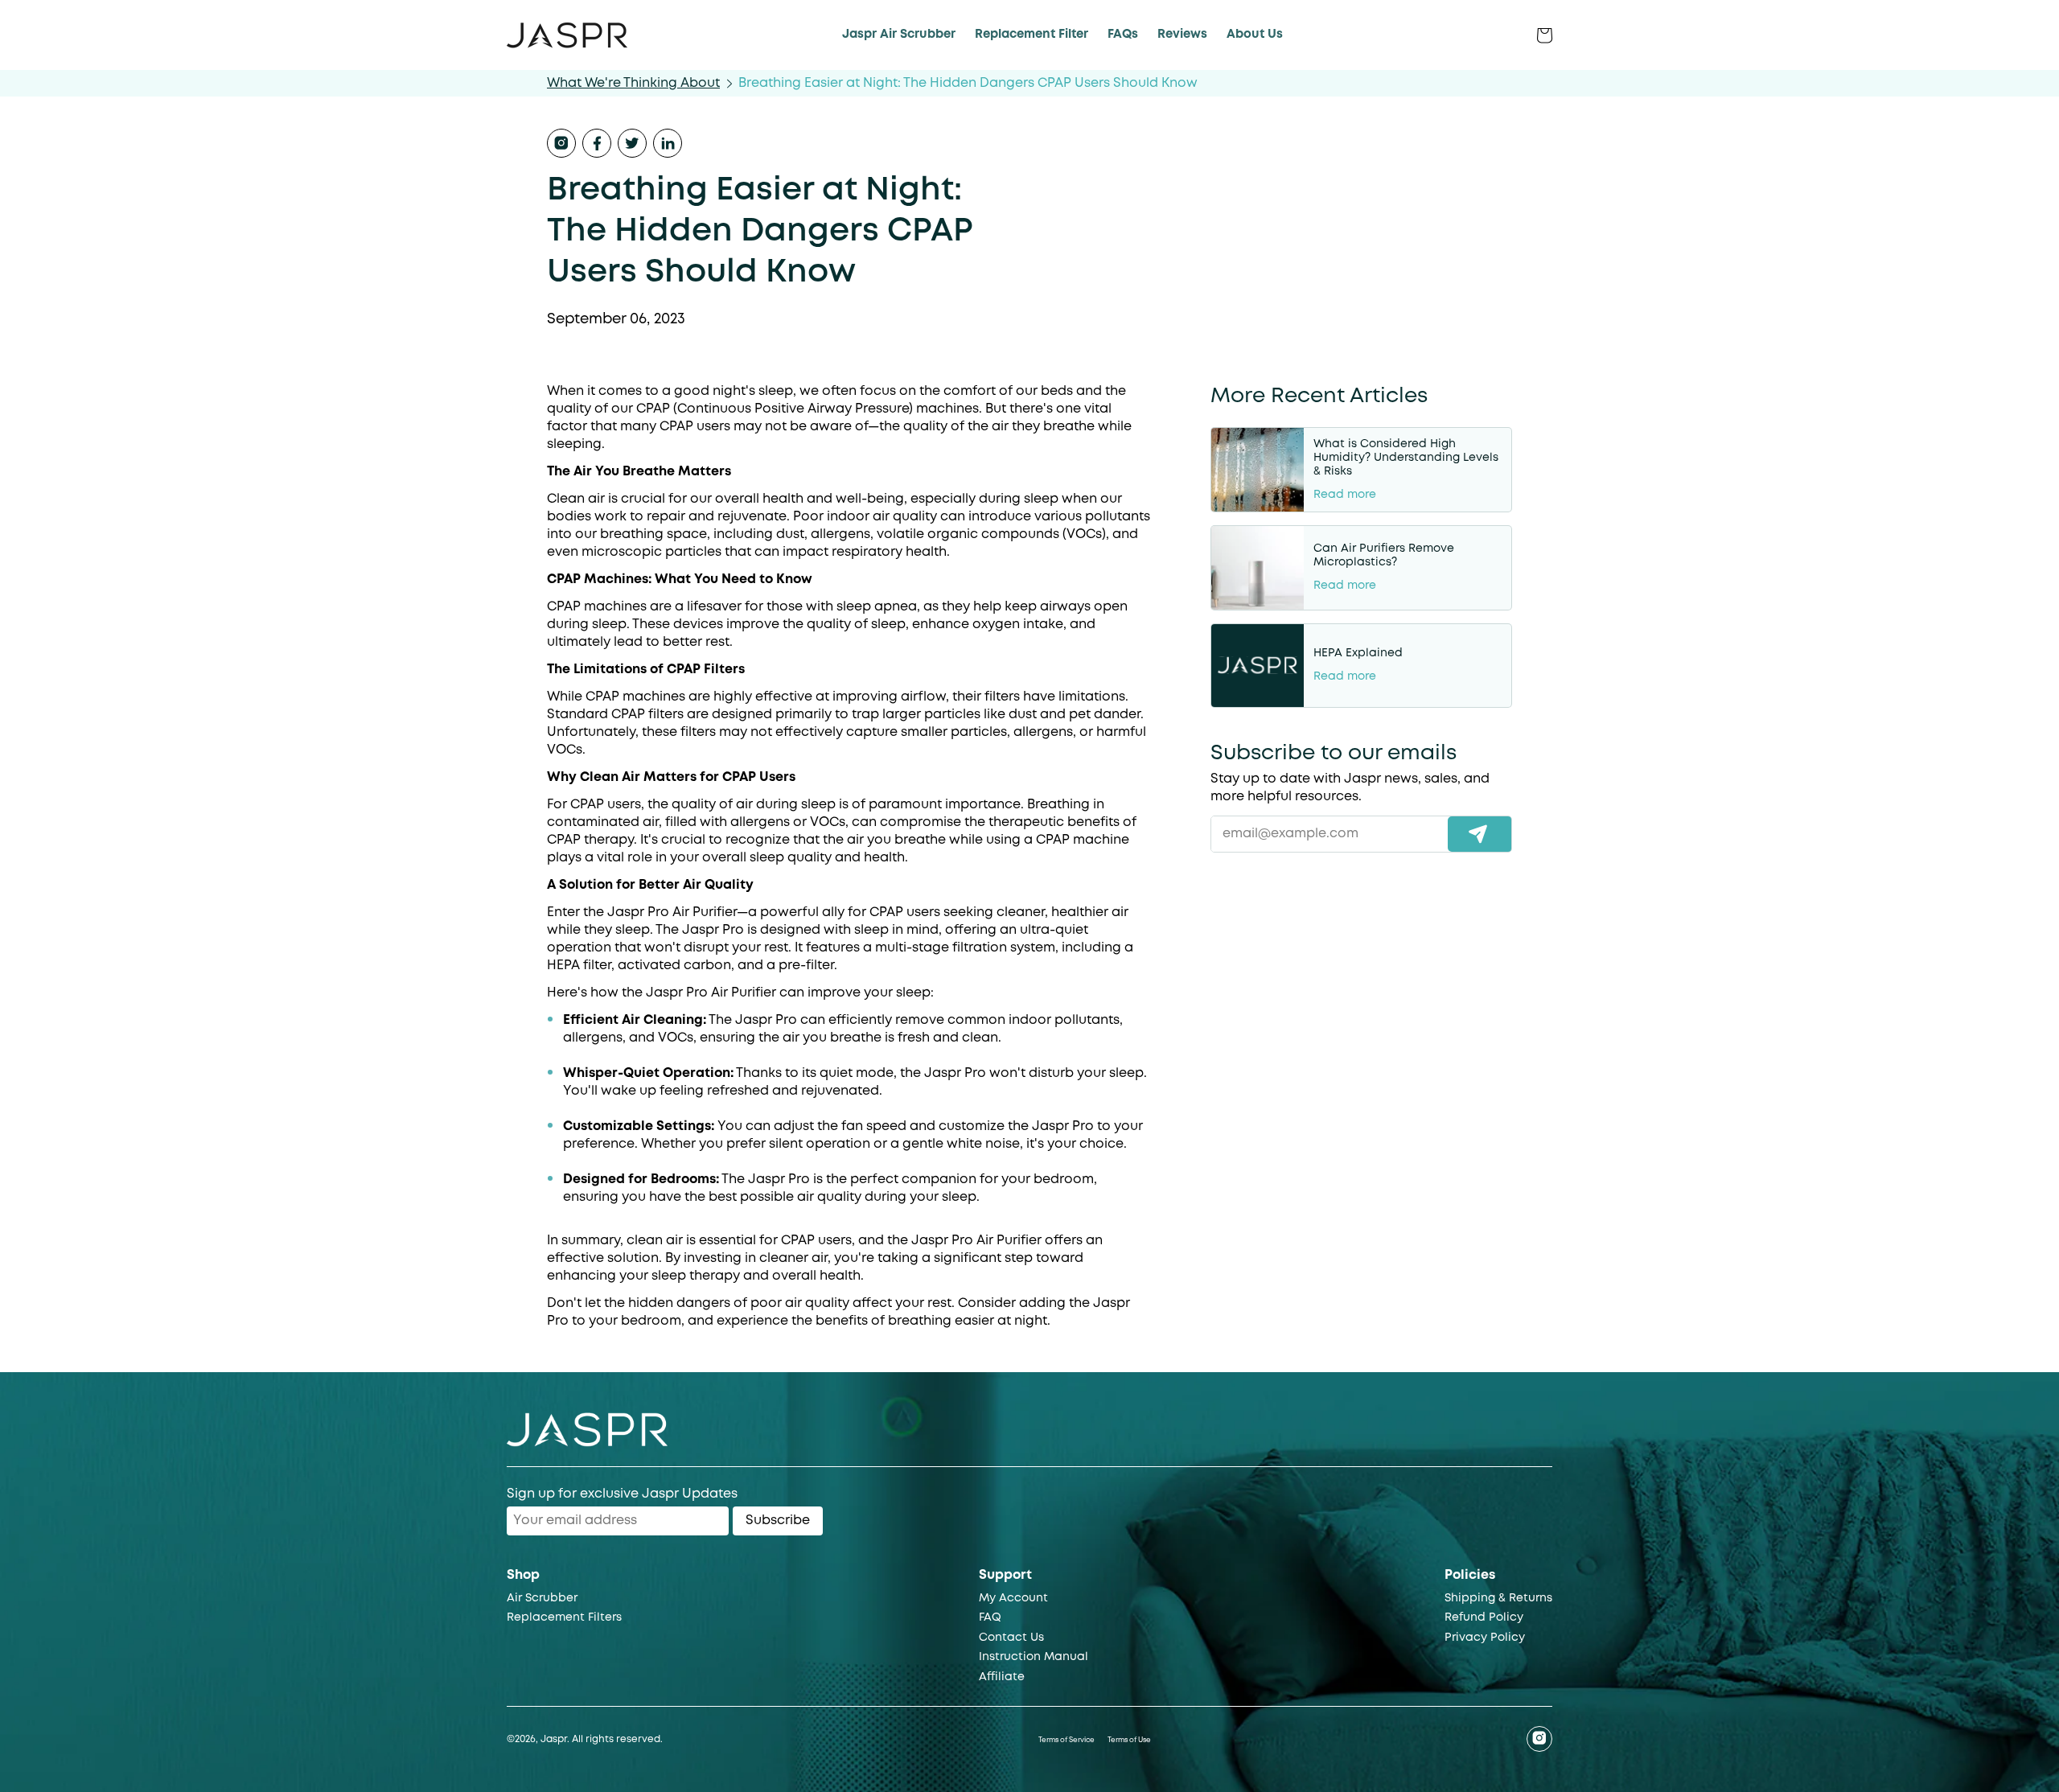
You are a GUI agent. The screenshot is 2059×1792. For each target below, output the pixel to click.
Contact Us (1011, 1638)
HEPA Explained (1358, 653)
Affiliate (1002, 1677)
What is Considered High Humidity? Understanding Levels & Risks (1406, 458)
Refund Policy (1484, 1617)
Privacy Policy (1485, 1638)
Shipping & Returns (1498, 1598)
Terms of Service (1066, 1741)
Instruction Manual (1034, 1657)
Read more (1345, 495)
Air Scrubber (542, 1598)
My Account (1013, 1598)
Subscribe (778, 1521)
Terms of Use (1129, 1741)
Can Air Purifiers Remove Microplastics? (1384, 555)
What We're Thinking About (633, 83)
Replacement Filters (564, 1617)
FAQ (990, 1617)
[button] (1509, 35)
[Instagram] (1539, 1739)
